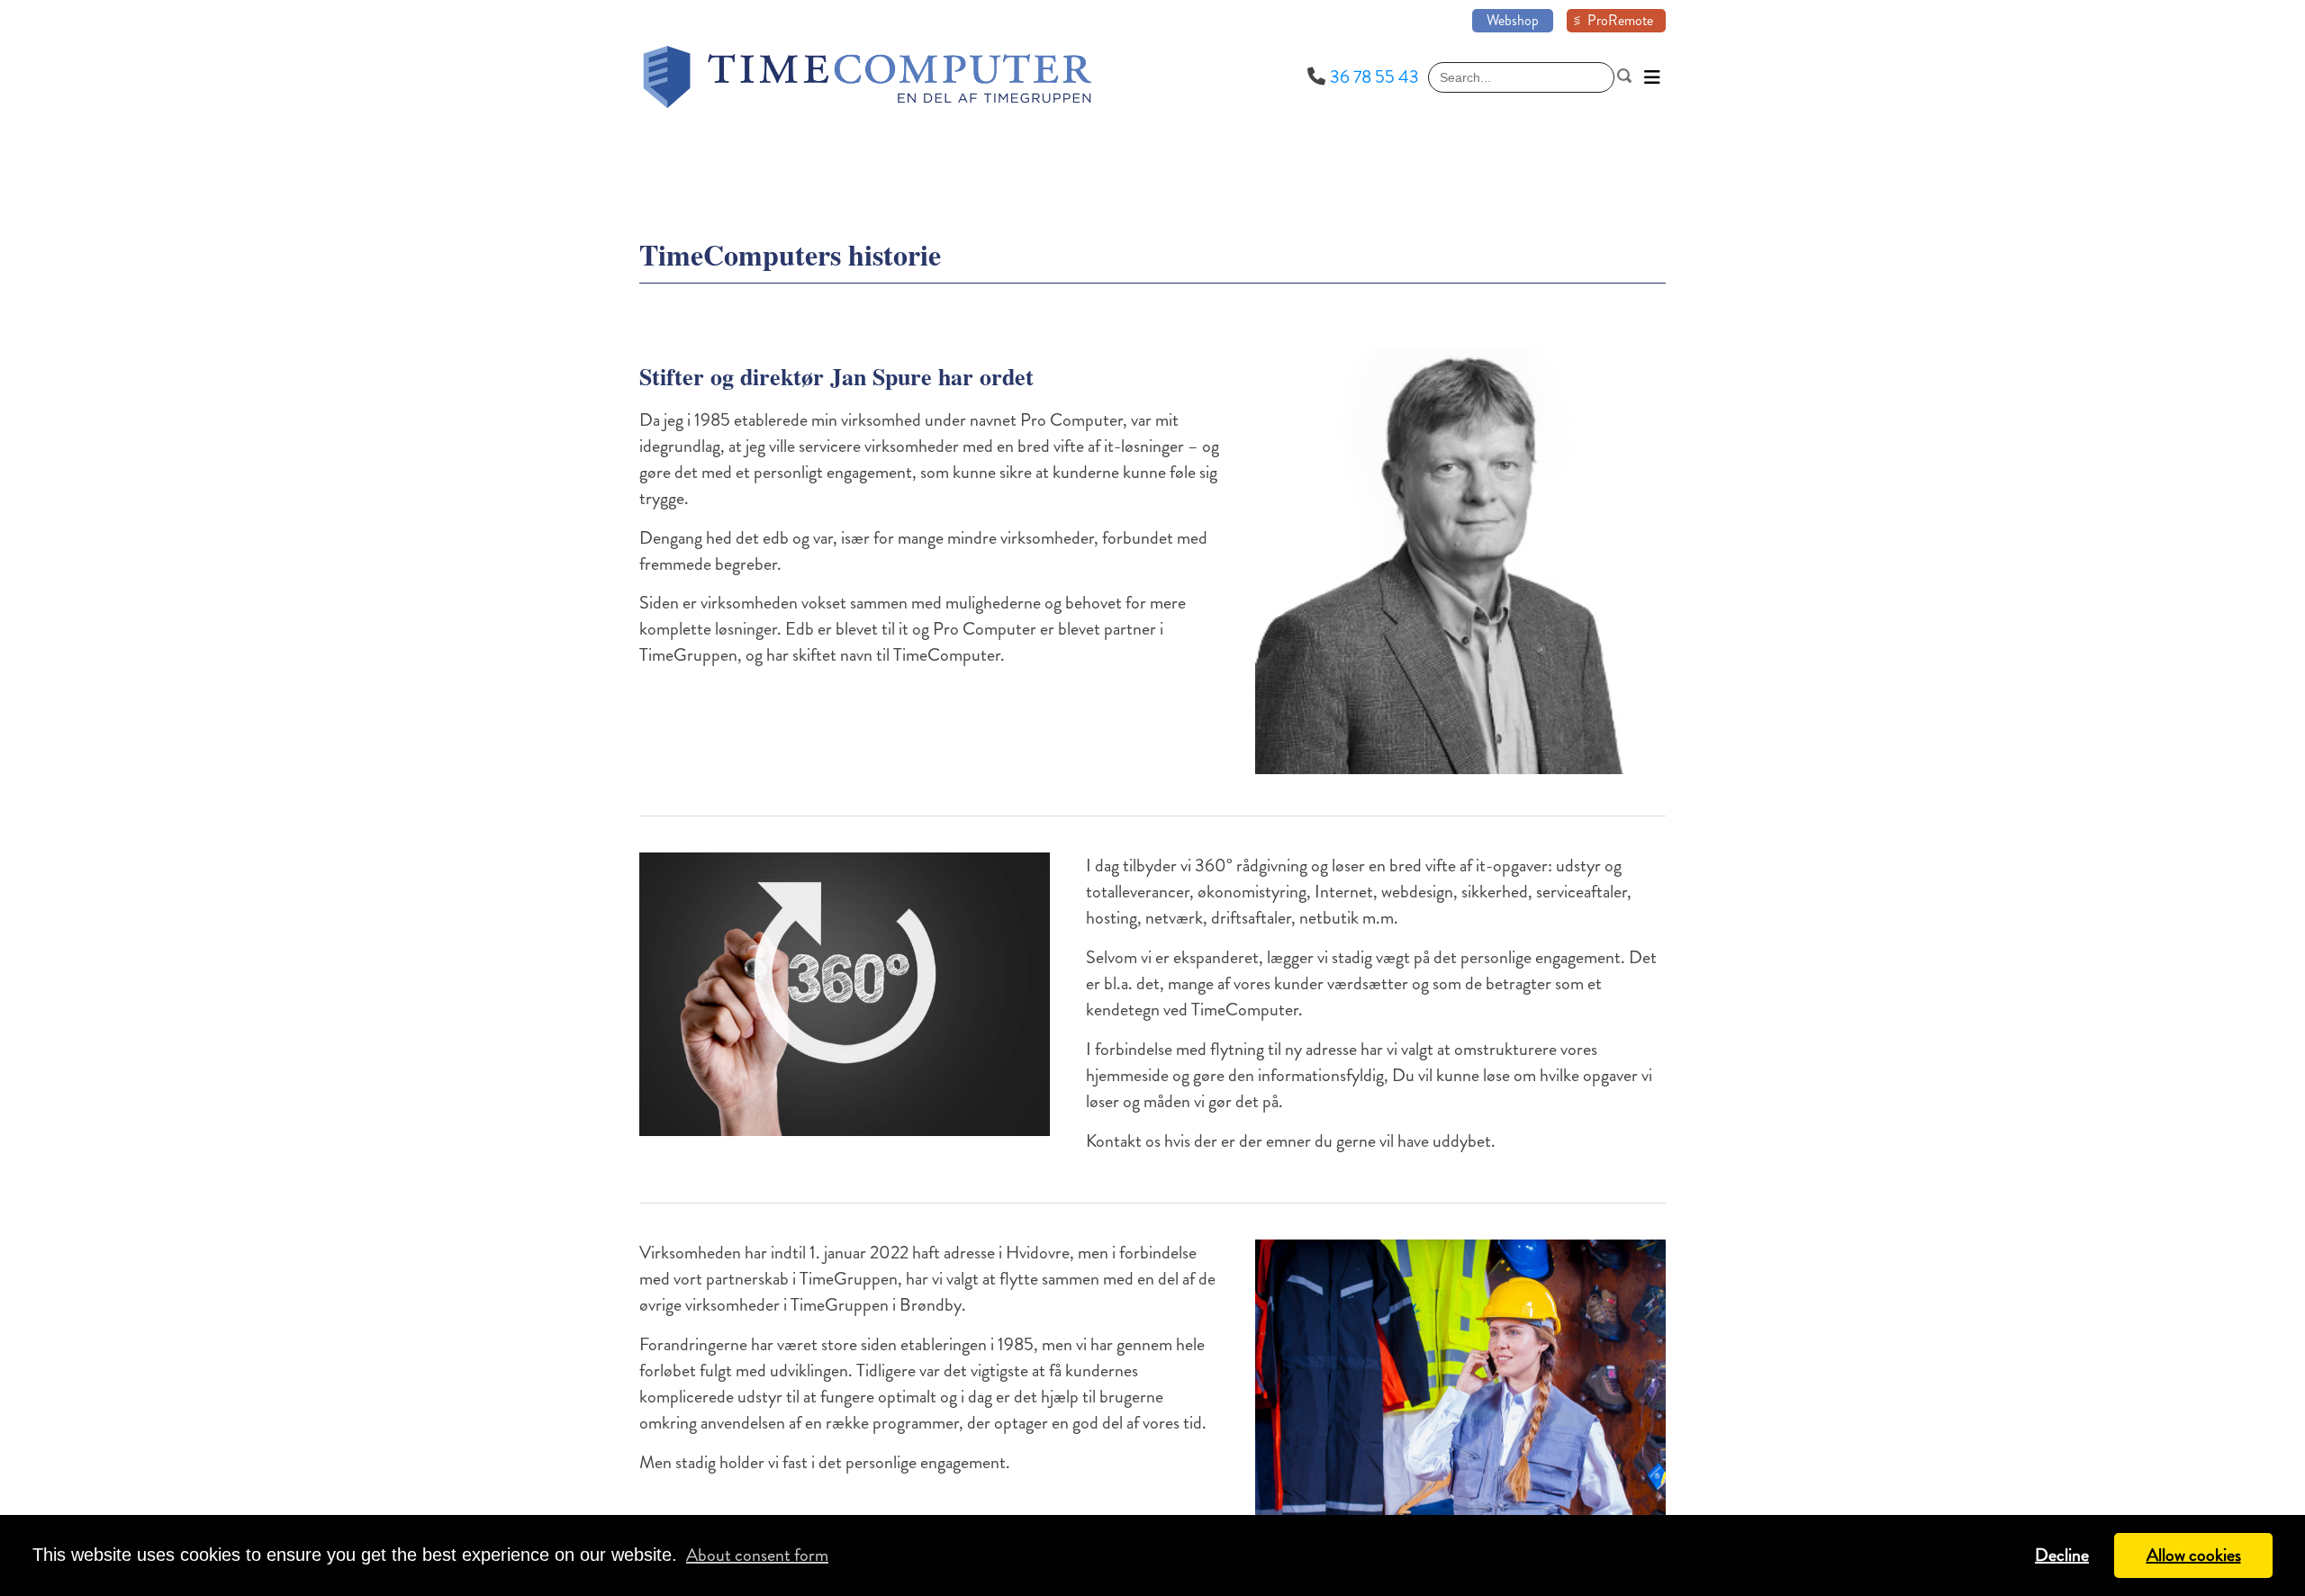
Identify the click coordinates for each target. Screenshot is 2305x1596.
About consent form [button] (757, 1555)
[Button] (1652, 77)
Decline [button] (2062, 1555)
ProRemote (1620, 20)
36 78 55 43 (1374, 77)
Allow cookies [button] (2194, 1555)
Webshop (1513, 20)
